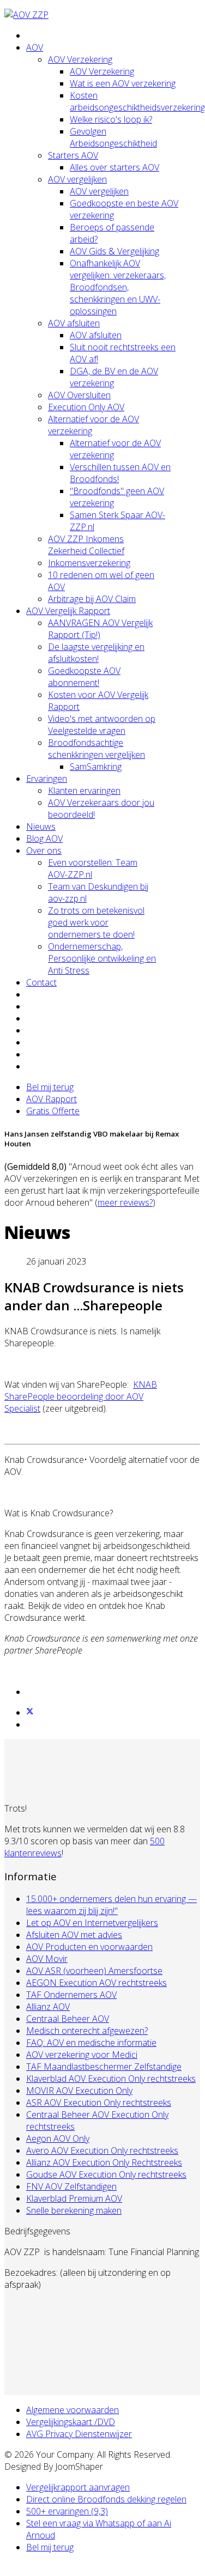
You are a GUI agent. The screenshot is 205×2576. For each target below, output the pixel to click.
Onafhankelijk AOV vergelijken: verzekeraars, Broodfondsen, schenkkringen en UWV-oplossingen (118, 287)
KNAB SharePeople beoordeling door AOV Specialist (81, 1396)
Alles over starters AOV (114, 167)
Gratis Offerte (53, 1111)
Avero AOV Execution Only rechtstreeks (102, 2150)
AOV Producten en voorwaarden (89, 1947)
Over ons (44, 850)
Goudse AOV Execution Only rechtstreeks (106, 2174)
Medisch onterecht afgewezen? (87, 2031)
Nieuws (41, 827)
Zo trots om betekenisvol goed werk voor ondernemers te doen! (96, 922)
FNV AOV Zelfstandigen (71, 2186)
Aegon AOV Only (58, 2138)
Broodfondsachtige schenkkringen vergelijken (97, 749)
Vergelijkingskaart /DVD (71, 2422)
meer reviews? (125, 1202)
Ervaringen (47, 779)
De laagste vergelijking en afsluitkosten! (96, 653)
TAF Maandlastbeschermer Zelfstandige (104, 2067)
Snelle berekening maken (74, 2210)
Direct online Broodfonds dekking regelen (106, 2499)
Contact (41, 982)
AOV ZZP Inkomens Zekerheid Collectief (86, 545)
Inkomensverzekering (89, 563)
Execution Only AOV (86, 407)
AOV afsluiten (74, 323)
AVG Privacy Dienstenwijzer (79, 2434)
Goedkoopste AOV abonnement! (84, 677)
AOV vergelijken (77, 179)
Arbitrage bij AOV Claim (92, 599)
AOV (35, 47)
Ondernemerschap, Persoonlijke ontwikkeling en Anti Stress (102, 958)
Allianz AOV (48, 2007)
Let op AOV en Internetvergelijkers (92, 1923)
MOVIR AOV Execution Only (79, 2091)
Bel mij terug (50, 1087)
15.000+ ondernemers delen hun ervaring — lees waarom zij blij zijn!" (111, 1905)
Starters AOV (73, 155)
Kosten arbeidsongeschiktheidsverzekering (137, 101)
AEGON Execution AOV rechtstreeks (97, 1983)
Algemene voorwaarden (73, 2410)
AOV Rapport (52, 1099)
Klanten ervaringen (84, 791)
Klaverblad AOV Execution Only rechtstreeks (111, 2079)
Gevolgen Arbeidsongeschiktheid (113, 137)
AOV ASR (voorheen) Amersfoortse (94, 1971)
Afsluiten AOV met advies (74, 1935)
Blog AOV (44, 839)
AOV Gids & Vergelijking (114, 251)
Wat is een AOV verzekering (123, 83)
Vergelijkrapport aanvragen (78, 2487)
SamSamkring (96, 767)
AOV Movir (47, 1959)
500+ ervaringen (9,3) (67, 2511)
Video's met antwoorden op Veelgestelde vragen (102, 725)
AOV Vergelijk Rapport (68, 611)
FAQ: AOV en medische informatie (91, 2043)
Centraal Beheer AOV (68, 2019)
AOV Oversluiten (79, 395)
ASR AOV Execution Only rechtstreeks (99, 2103)
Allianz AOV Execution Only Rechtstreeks (104, 2162)
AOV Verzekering (80, 59)
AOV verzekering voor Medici (82, 2055)
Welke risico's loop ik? (111, 119)
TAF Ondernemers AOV (71, 1995)
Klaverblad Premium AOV (74, 2198)
